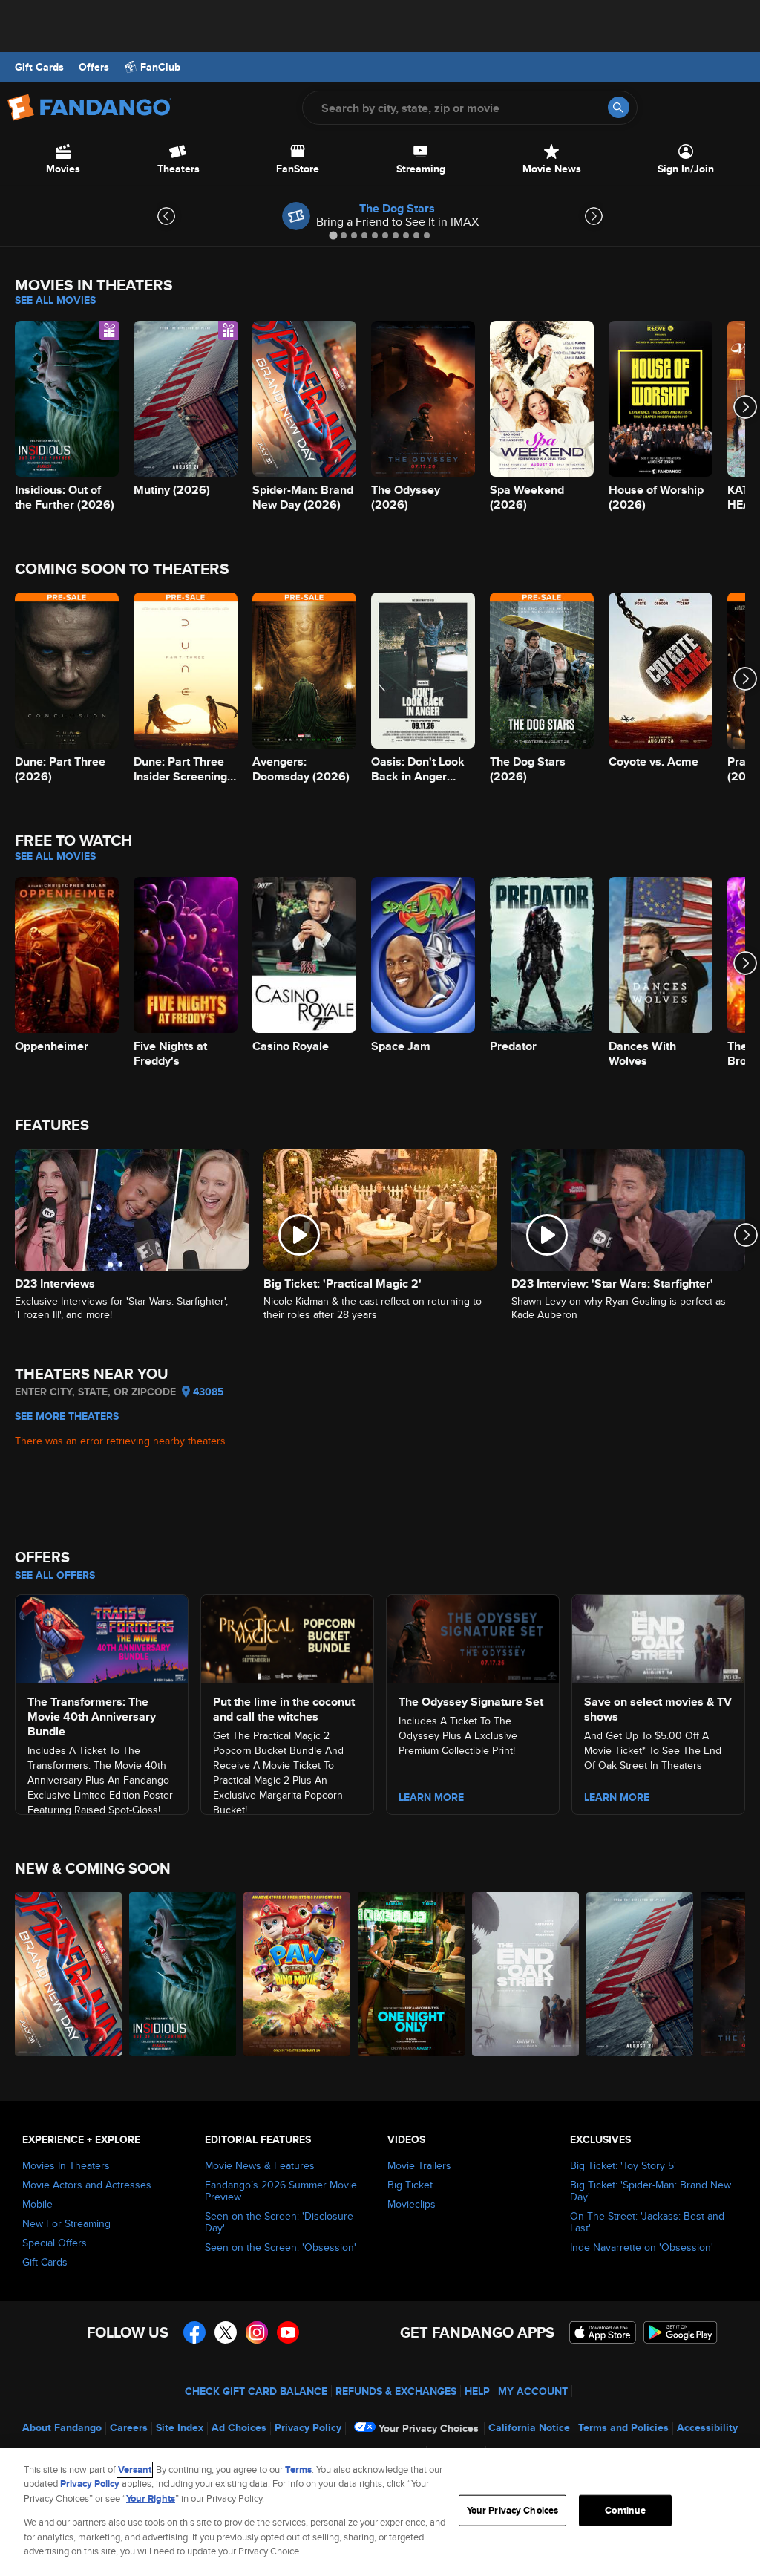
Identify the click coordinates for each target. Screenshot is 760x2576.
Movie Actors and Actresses (87, 2185)
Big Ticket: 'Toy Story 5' (623, 2165)
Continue (625, 2510)
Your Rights (151, 2498)
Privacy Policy (308, 2427)
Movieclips (412, 2204)
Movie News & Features (260, 2165)
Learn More (431, 1797)
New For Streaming (66, 2223)
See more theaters (67, 1416)
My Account (533, 2391)
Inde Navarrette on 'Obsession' (642, 2247)
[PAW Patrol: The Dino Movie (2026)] (297, 1974)
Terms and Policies (623, 2427)
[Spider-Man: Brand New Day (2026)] (68, 1974)
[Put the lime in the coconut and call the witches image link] (287, 1636)
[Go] (619, 107)
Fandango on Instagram (257, 2332)
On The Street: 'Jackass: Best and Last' (647, 2222)
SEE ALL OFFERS (55, 1575)
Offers (94, 67)
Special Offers (55, 2243)
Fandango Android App (681, 2332)
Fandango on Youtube (288, 2332)
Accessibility (707, 2427)
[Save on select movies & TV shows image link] (658, 1636)
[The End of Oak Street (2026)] (525, 1974)
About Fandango (62, 2427)
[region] (380, 2512)
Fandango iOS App (603, 2332)
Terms (298, 2469)
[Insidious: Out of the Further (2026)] (183, 1974)
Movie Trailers (419, 2165)
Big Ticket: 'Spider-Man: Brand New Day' (651, 2191)
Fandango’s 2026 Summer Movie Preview (281, 2191)
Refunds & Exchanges (396, 2391)
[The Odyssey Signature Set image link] (473, 1636)
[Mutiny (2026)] (640, 1974)
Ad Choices (239, 2427)
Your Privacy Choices (429, 2428)
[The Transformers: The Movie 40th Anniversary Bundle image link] (102, 1636)
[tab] (333, 235)
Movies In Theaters (66, 2165)
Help (477, 2391)
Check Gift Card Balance (256, 2391)
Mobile (37, 2204)
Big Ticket (410, 2185)
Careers (129, 2427)
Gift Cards (39, 67)
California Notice (529, 2427)
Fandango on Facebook (194, 2332)
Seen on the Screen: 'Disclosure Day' (279, 2222)
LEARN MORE (617, 1797)
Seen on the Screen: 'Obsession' (281, 2247)
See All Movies (55, 300)
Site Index (180, 2427)
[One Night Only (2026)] (411, 1974)
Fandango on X (226, 2332)
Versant (135, 2469)
